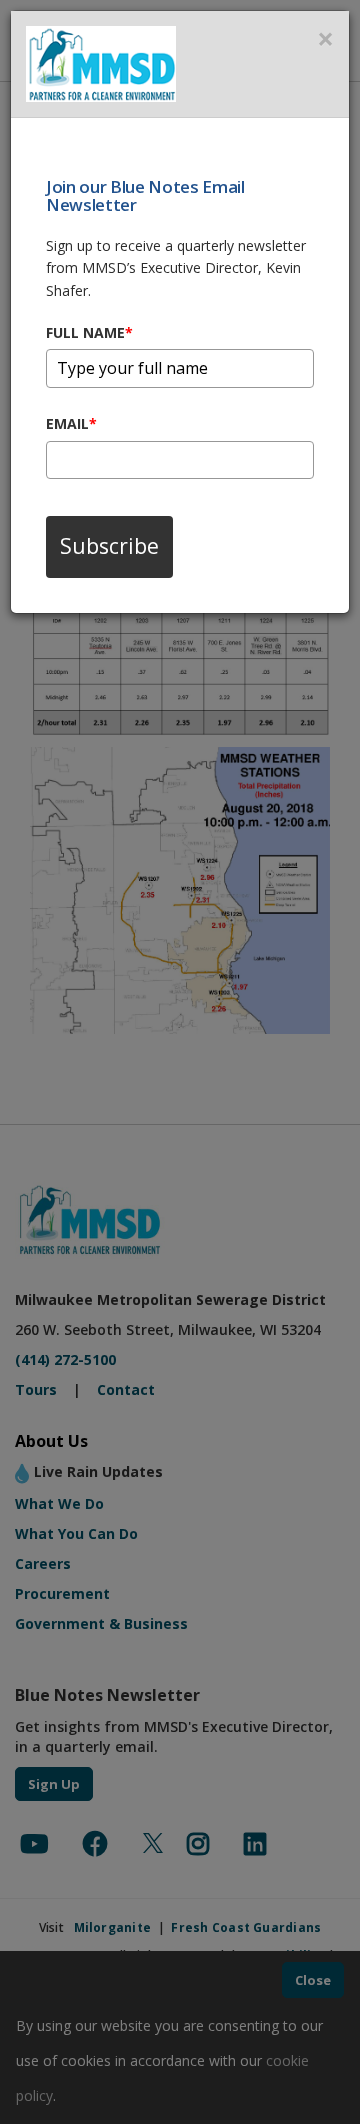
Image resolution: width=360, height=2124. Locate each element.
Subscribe (109, 546)
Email (71, 423)
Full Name (89, 332)
